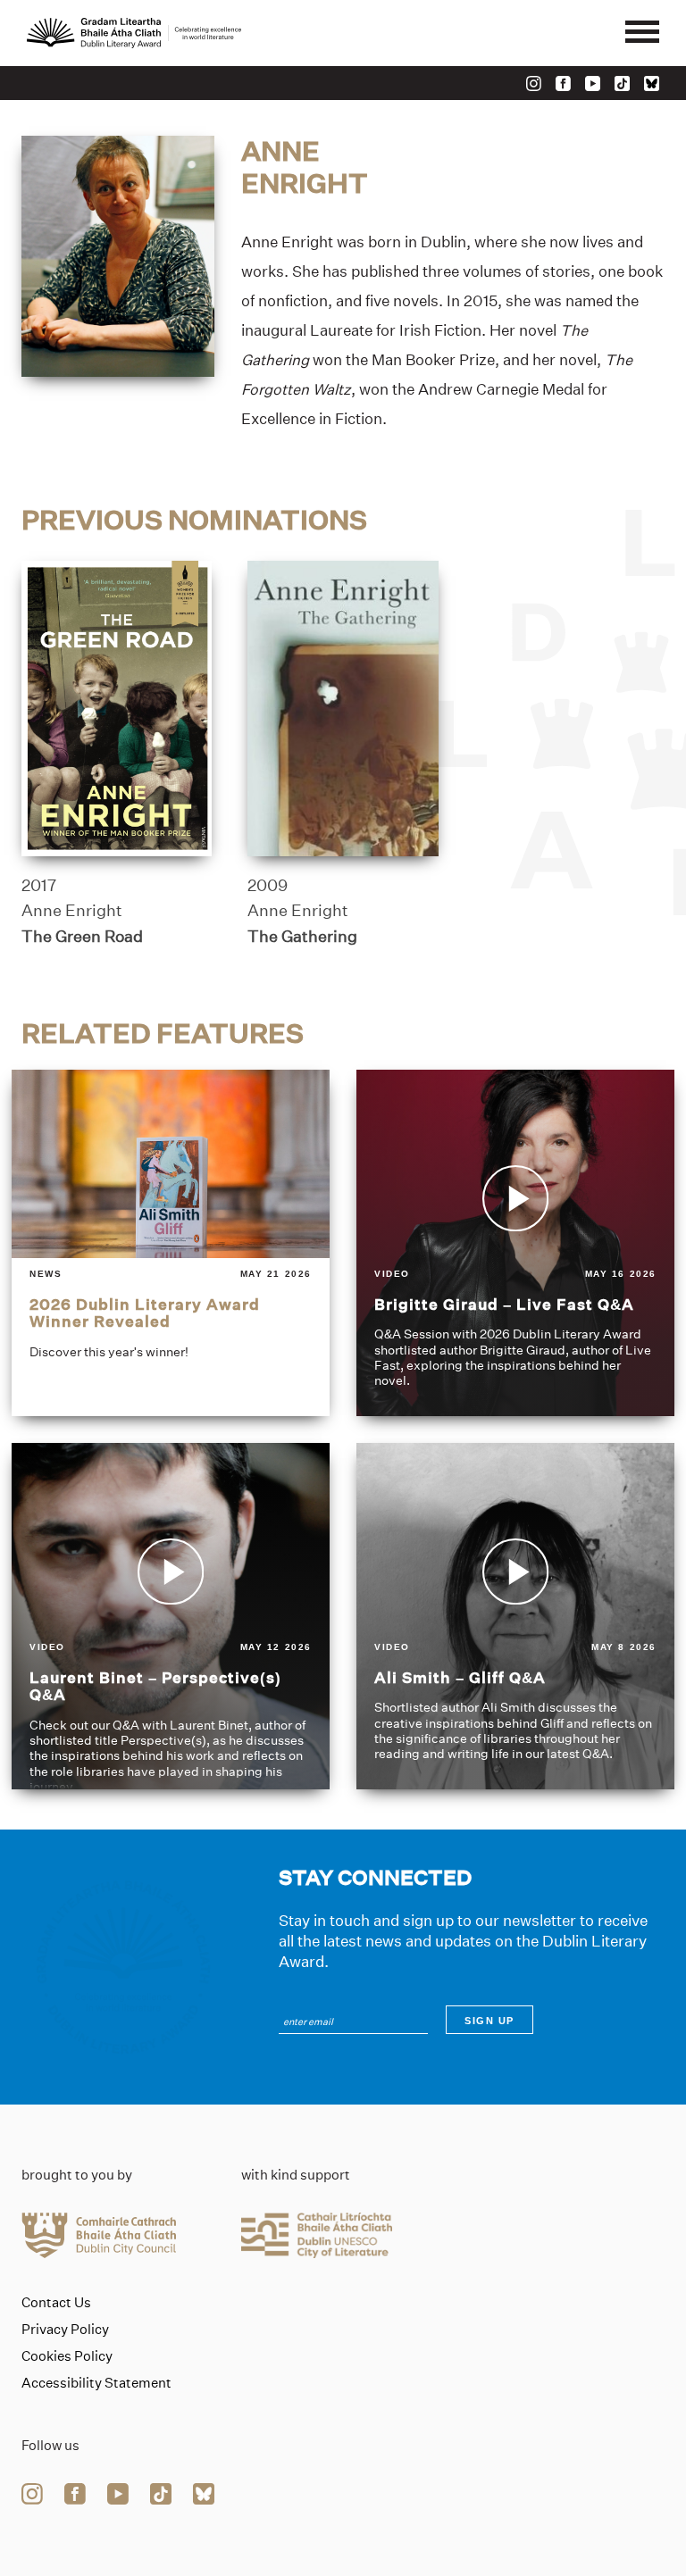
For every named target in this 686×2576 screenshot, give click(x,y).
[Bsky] (652, 83)
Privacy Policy (65, 2330)
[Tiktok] (622, 83)
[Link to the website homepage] (134, 33)
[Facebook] (563, 83)
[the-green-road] (117, 709)
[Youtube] (593, 83)
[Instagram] (534, 83)
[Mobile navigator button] (642, 33)
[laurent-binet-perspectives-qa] (171, 1616)
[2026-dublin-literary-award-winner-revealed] (171, 1243)
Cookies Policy (67, 2356)
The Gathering (302, 937)
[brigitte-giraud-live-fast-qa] (515, 1243)
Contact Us (56, 2303)
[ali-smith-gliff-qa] (515, 1616)
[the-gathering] (343, 709)
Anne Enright (72, 911)
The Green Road (82, 937)
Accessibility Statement (96, 2383)
